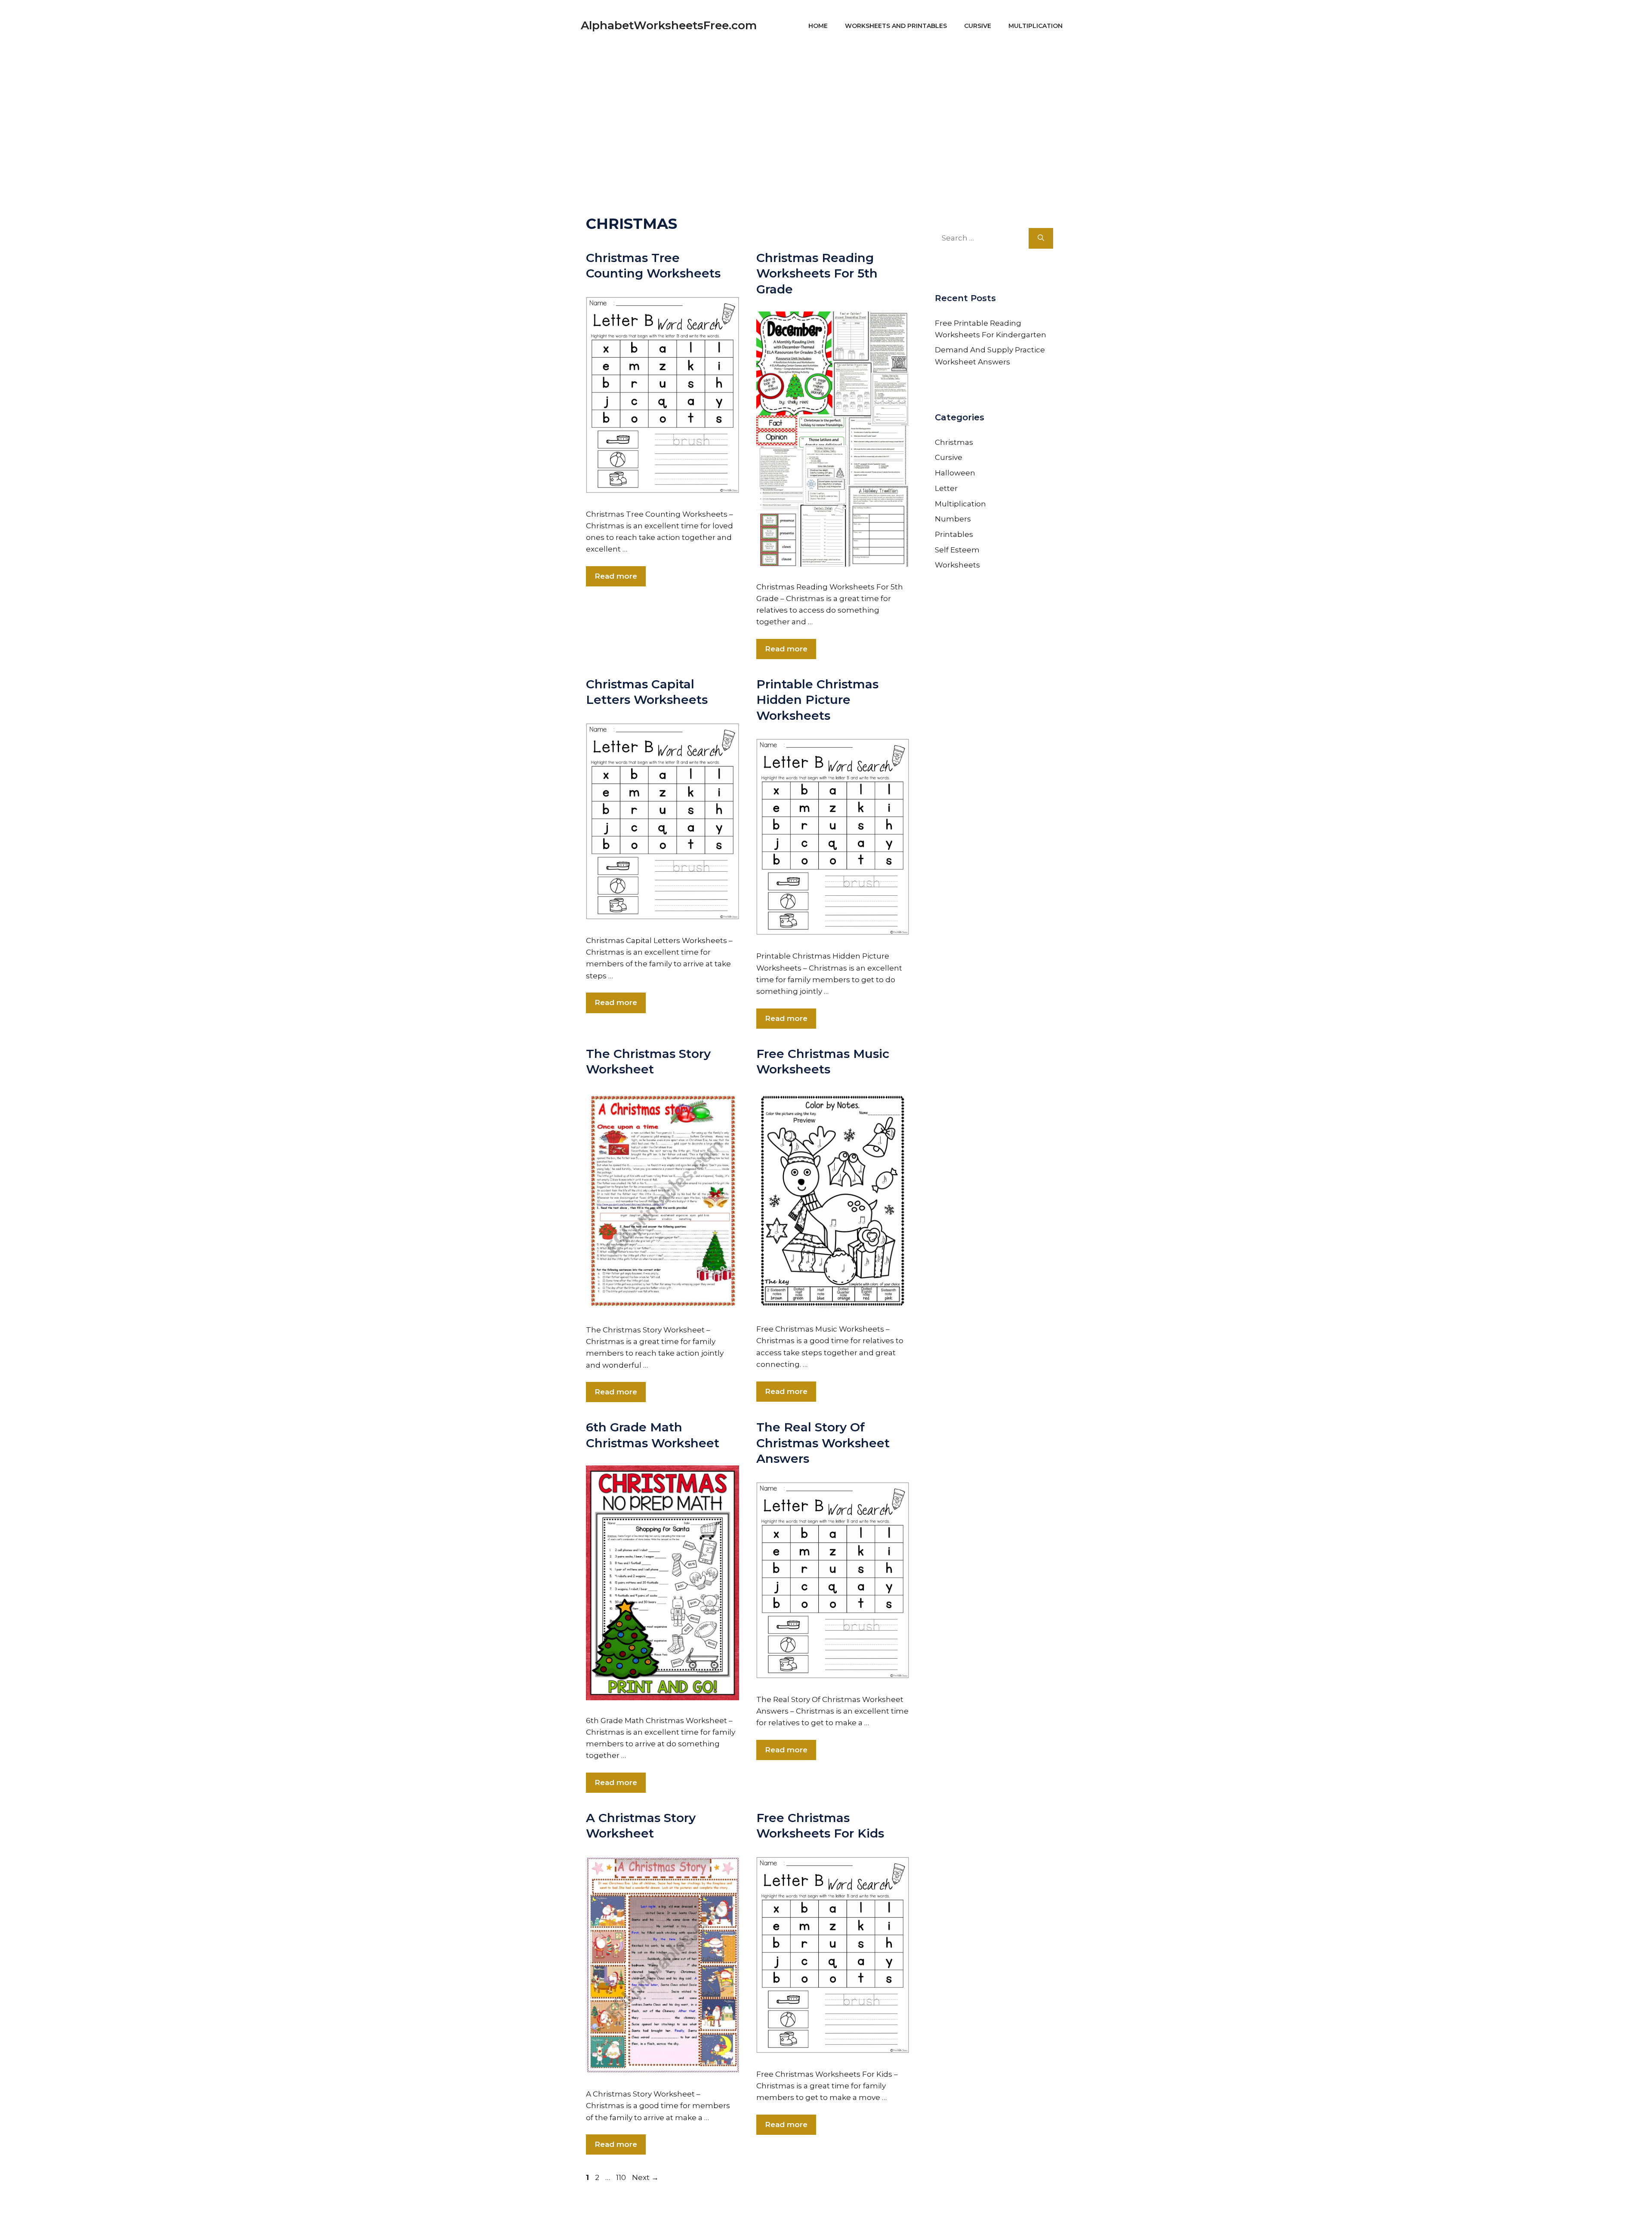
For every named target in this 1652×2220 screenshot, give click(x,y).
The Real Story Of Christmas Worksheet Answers (823, 1443)
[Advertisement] (826, 112)
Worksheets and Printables (896, 26)
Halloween (955, 473)
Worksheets (957, 565)
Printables (954, 534)
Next (645, 2177)
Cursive (978, 26)
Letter (946, 488)
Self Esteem (957, 550)
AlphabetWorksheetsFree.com (669, 25)
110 (622, 2177)
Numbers (953, 519)
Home (818, 26)
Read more (616, 576)
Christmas (954, 442)
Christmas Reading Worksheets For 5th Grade (817, 273)
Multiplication (1036, 26)
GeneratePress (908, 2202)
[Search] (1041, 238)
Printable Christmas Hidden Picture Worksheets (817, 700)
